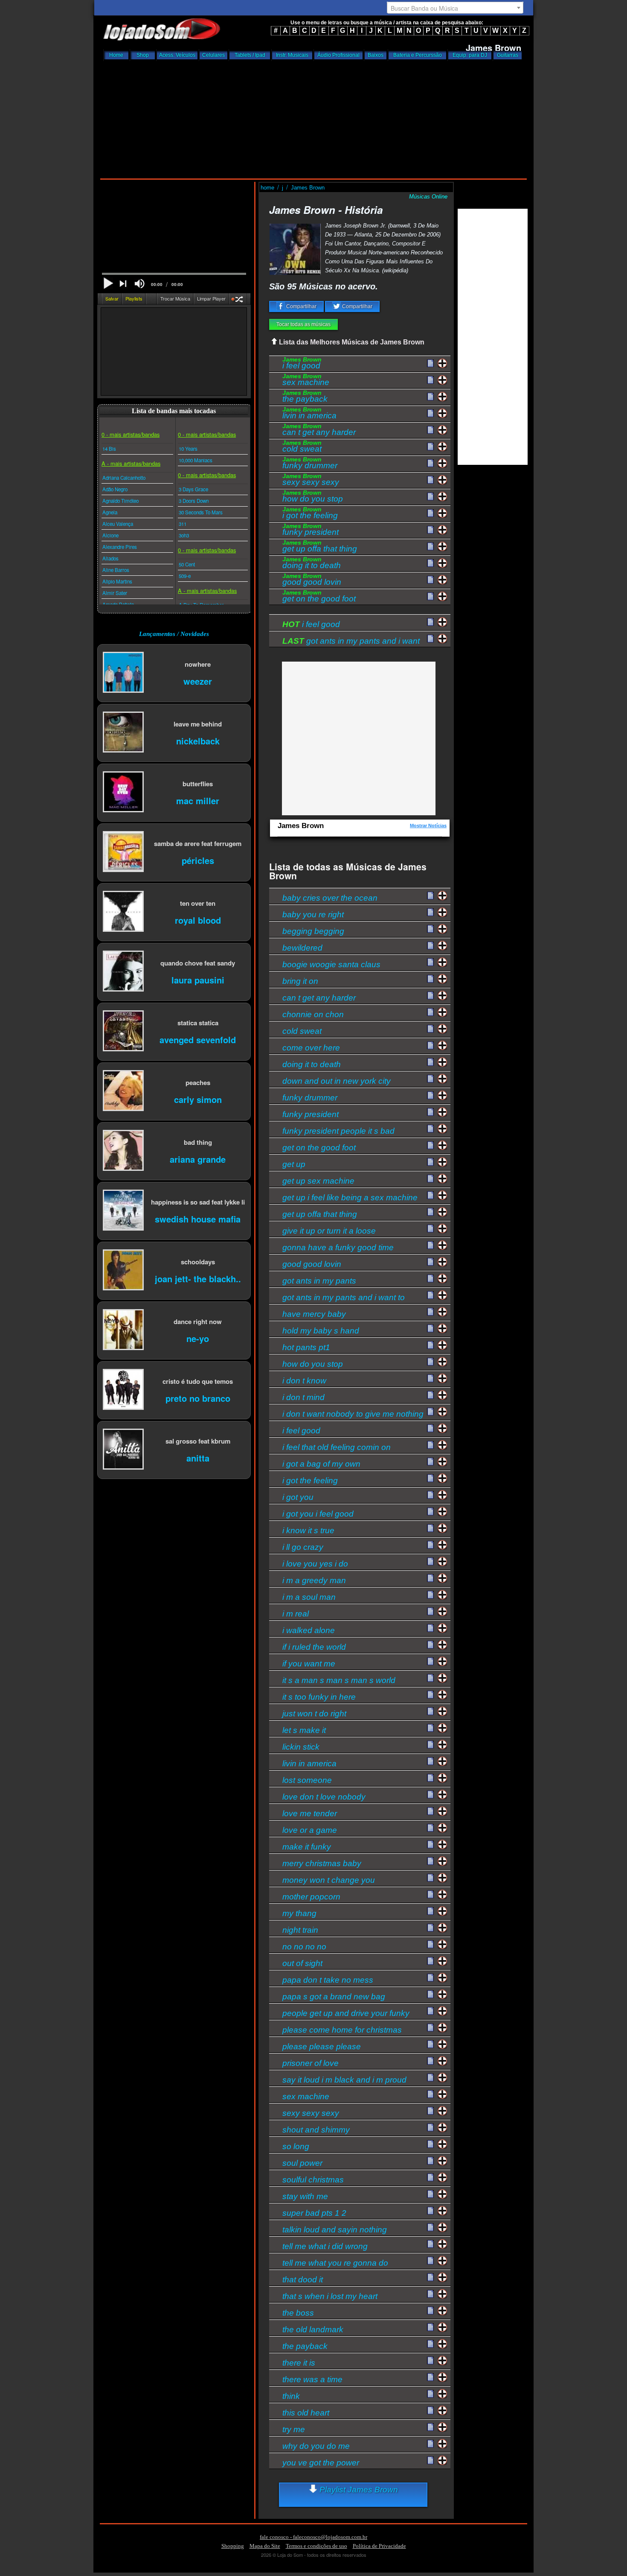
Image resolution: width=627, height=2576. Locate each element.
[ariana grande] (123, 1151)
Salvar (112, 298)
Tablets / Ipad (250, 55)
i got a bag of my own (321, 1464)
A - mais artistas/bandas (131, 463)
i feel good (302, 364)
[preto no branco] (123, 1390)
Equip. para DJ (470, 55)
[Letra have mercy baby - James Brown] (430, 1312)
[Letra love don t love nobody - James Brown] (430, 1795)
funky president (311, 531)
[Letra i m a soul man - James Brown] (430, 1595)
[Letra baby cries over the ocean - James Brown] (430, 896)
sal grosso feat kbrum (198, 1441)
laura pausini (198, 979)
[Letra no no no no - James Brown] (430, 1945)
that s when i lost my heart (330, 2296)
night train (300, 1930)
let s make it (304, 1730)
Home (116, 55)
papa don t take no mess (328, 1980)
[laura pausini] (123, 972)
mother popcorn (311, 1897)
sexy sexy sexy (311, 481)
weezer (198, 681)
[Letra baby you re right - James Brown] (430, 913)
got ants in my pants (319, 1281)
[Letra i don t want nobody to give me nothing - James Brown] (430, 1412)
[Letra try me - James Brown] (430, 2427)
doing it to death (312, 564)
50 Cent (187, 564)
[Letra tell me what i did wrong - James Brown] (430, 2244)
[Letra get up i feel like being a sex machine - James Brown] (430, 1196)
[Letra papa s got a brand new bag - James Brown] (430, 1995)
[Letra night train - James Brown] (430, 1928)
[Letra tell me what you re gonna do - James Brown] (430, 2261)
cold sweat (302, 447)
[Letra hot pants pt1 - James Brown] (430, 1345)
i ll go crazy (303, 1547)
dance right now (198, 1321)
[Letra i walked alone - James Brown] (430, 1628)
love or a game (310, 1830)
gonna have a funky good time (338, 1247)
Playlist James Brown (358, 2490)
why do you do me (316, 2446)
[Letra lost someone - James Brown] (430, 1778)
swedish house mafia (198, 1218)
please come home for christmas (342, 2030)
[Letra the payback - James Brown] (430, 397)
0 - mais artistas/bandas (131, 434)
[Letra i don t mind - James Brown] (430, 1395)
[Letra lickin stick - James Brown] (430, 1745)
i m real (296, 1614)
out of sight (302, 1963)
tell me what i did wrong (325, 2246)
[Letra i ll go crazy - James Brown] (430, 1545)
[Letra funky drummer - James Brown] (430, 464)
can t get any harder (319, 431)
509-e (185, 576)
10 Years (188, 449)
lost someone (307, 1780)
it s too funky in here (319, 1697)
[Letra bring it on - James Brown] (430, 979)
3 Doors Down (194, 501)
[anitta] (123, 1450)
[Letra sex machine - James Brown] (430, 380)
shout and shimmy (316, 2130)
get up (294, 1164)
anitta (198, 1457)
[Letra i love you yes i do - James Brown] (430, 1562)
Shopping (233, 2546)
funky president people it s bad (338, 1131)
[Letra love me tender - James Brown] (430, 1812)
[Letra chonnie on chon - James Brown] (430, 1012)
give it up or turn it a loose (329, 1231)
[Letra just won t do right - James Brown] (430, 1712)
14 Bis (109, 449)
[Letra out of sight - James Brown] (430, 1961)
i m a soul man (309, 1597)
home (268, 188)
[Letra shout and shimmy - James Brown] (430, 2128)
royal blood (198, 920)
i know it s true (308, 1530)
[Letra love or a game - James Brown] (430, 1828)
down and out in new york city (337, 1081)
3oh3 (184, 535)
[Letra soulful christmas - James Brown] (430, 2178)
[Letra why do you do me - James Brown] (430, 2444)
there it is (299, 2363)
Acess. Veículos (177, 55)
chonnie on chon (313, 1014)
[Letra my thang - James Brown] (430, 1911)
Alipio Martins (117, 581)
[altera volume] (139, 284)
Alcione (110, 535)
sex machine (306, 381)
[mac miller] (123, 792)
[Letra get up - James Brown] (430, 1162)
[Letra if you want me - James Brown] (430, 1662)
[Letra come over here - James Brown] (430, 1046)
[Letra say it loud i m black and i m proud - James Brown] (430, 2078)
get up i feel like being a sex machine (350, 1198)
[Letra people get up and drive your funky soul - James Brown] (430, 2011)
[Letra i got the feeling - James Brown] (430, 513)
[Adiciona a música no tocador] (443, 363)
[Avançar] (124, 284)
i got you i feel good (318, 1514)
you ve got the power (321, 2463)
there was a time (312, 2379)
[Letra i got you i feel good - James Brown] (430, 1512)
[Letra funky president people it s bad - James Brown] (430, 1129)
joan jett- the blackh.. (198, 1278)
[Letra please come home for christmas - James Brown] (430, 2028)
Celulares (213, 55)
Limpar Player (211, 298)
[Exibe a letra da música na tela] (430, 622)
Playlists (134, 298)
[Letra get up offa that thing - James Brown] (430, 547)
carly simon (198, 1099)
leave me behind (198, 724)
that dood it (303, 2280)
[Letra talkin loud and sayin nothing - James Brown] (430, 2228)
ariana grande (198, 1159)
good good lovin (312, 581)
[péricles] (123, 852)
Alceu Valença (118, 524)
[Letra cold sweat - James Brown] (430, 447)
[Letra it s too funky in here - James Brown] (430, 1695)
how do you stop (313, 497)
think (291, 2396)
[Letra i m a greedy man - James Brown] (430, 1578)
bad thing (198, 1142)
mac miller (198, 800)
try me (294, 2429)
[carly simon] (123, 1091)
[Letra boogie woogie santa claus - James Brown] (430, 963)
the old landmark (313, 2329)
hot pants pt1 (306, 1347)
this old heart (306, 2413)
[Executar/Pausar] (108, 283)
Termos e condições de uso (316, 2546)
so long (296, 2146)
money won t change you (329, 1880)
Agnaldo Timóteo (120, 501)
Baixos (376, 55)
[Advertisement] (313, 117)
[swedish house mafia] (123, 1211)
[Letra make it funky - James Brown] (430, 1845)
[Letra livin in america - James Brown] (430, 414)
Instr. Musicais (292, 55)
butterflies (198, 783)
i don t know (304, 1381)
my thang (299, 1913)
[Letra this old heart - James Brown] (430, 2411)
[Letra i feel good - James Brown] (430, 364)
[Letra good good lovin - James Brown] (430, 580)
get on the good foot (319, 597)
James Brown (308, 188)
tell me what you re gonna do (335, 2263)
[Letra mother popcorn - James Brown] (430, 1895)
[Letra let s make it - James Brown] (430, 1728)
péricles (198, 860)
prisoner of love (311, 2063)
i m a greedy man (314, 1580)
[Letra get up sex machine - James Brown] (430, 1179)
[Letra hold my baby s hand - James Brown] (430, 1329)
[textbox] (455, 8)
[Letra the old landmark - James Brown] (430, 2328)
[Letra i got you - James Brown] (430, 1495)
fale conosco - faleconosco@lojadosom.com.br (313, 2537)
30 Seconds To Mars (201, 512)
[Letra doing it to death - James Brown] (430, 563)
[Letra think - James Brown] (430, 2394)
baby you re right (313, 915)
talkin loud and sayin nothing (335, 2230)
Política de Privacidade (379, 2546)
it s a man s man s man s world (339, 1680)
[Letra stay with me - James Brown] (430, 2194)
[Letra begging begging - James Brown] (430, 929)
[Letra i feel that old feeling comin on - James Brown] (430, 1445)
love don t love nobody (324, 1797)
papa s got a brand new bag (334, 1997)
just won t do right (314, 1714)
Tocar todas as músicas (303, 324)
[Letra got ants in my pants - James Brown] (430, 1279)
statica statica (198, 1023)
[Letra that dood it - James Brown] (430, 2278)
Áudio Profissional (338, 55)
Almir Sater (115, 593)
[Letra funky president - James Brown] (430, 530)
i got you (298, 1497)
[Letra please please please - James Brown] (430, 2045)
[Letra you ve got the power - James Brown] (430, 2461)
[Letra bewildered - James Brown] (430, 946)
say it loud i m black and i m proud (344, 2080)
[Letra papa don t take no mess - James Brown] (430, 1978)
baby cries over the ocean (330, 898)
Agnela (110, 512)
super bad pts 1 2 (314, 2213)
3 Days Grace (193, 489)
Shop (143, 55)
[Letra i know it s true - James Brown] (430, 1529)
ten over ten (198, 903)
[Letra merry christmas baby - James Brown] (430, 1861)
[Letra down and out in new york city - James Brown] (430, 1079)
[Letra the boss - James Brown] (430, 2311)
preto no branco (198, 1398)
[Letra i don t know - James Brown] (430, 1379)
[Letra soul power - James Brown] (430, 2161)
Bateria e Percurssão (418, 55)
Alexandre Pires (120, 547)
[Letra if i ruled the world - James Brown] (430, 1645)
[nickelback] (123, 733)
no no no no (304, 1947)
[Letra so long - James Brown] (430, 2144)
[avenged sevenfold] (123, 1031)
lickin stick (301, 1747)
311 (183, 524)
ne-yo (198, 1338)
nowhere (198, 664)
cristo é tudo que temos (198, 1381)
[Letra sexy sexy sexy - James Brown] (430, 480)
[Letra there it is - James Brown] (430, 2361)
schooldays (198, 1262)
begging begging (313, 931)
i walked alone (309, 1630)
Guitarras (508, 55)
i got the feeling (310, 514)
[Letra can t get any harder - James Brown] (430, 430)
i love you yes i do (315, 1564)
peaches (198, 1082)
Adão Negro (115, 489)
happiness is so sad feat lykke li (198, 1202)
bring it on (300, 981)
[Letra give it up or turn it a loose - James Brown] (430, 1229)
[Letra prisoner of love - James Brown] (430, 2061)
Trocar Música (175, 298)
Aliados (110, 558)
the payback (305, 397)
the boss (298, 2313)
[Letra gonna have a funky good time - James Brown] (430, 1246)
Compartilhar (301, 306)
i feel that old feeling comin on (337, 1447)
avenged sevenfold (198, 1039)
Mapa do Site (265, 2546)
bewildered (302, 948)
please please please (322, 2047)
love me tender (310, 1813)
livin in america (309, 414)
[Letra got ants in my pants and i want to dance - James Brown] (430, 1295)
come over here (311, 1048)
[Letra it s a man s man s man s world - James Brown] (430, 1678)
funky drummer (310, 464)
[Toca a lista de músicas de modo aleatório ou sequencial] (238, 300)
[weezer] (123, 673)
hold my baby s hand (321, 1331)
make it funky (307, 1847)
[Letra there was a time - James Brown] (430, 2378)
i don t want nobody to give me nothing (353, 1414)
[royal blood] (123, 912)
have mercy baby (314, 1314)
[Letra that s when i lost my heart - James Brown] (430, 2294)
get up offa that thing (320, 547)
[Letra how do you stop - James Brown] (430, 497)
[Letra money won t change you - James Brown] (430, 1878)
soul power (302, 2163)
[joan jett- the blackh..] (123, 1270)
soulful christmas (313, 2180)
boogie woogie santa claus (331, 964)
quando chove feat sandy (198, 963)
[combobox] (455, 8)
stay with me (305, 2196)
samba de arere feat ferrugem (198, 843)
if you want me (309, 1664)
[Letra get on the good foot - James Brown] (430, 597)
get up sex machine (318, 1181)
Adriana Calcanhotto (124, 478)
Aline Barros (116, 570)
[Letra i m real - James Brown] (430, 1612)
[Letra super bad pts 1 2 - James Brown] (430, 2211)
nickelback (198, 740)
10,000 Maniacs (196, 460)
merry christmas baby (322, 1863)
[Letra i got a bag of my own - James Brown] (430, 1462)
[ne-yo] (123, 1330)
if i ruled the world (314, 1647)
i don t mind (303, 1397)
